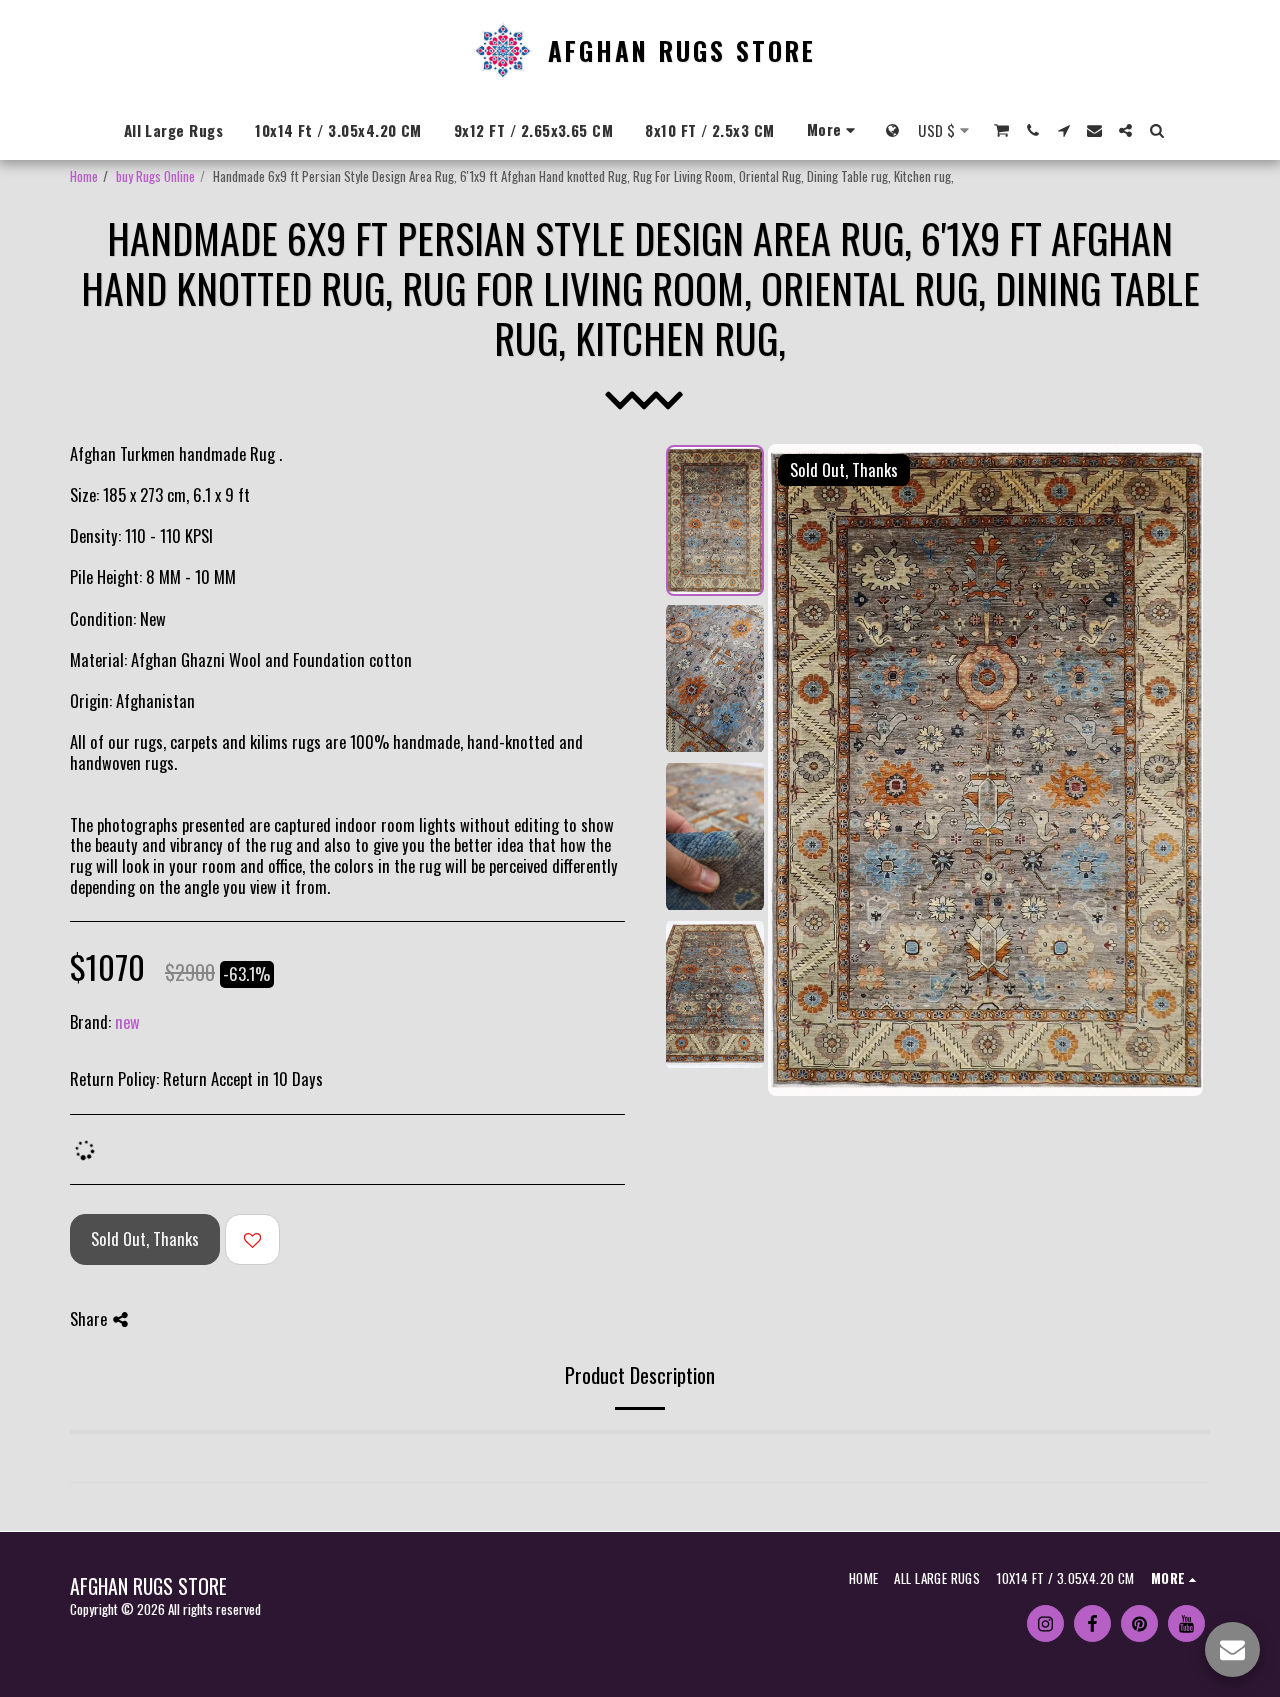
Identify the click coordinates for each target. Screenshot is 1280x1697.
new (127, 1021)
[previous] (800, 770)
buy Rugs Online (155, 176)
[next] (1171, 770)
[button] (1001, 130)
